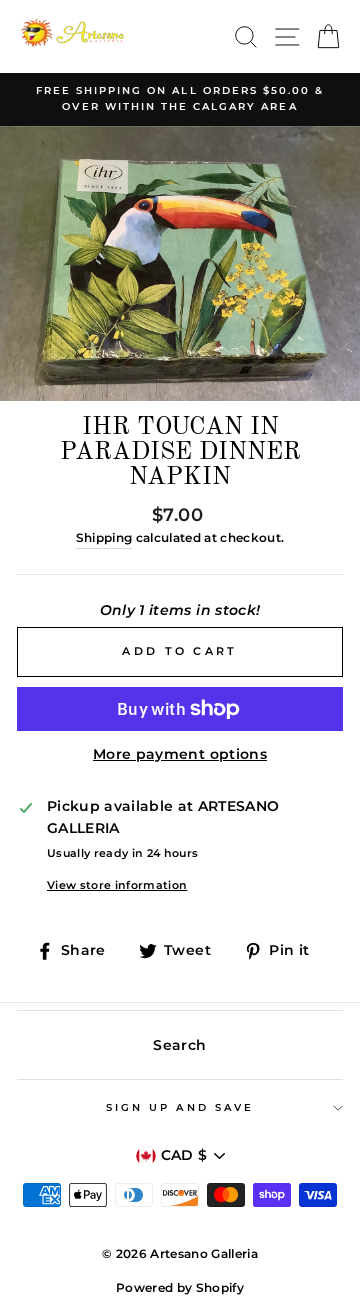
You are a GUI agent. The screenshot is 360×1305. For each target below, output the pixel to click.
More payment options (180, 754)
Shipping (104, 538)
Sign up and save (180, 1107)
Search (179, 1045)
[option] (180, 99)
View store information (117, 885)
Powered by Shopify (180, 1287)
